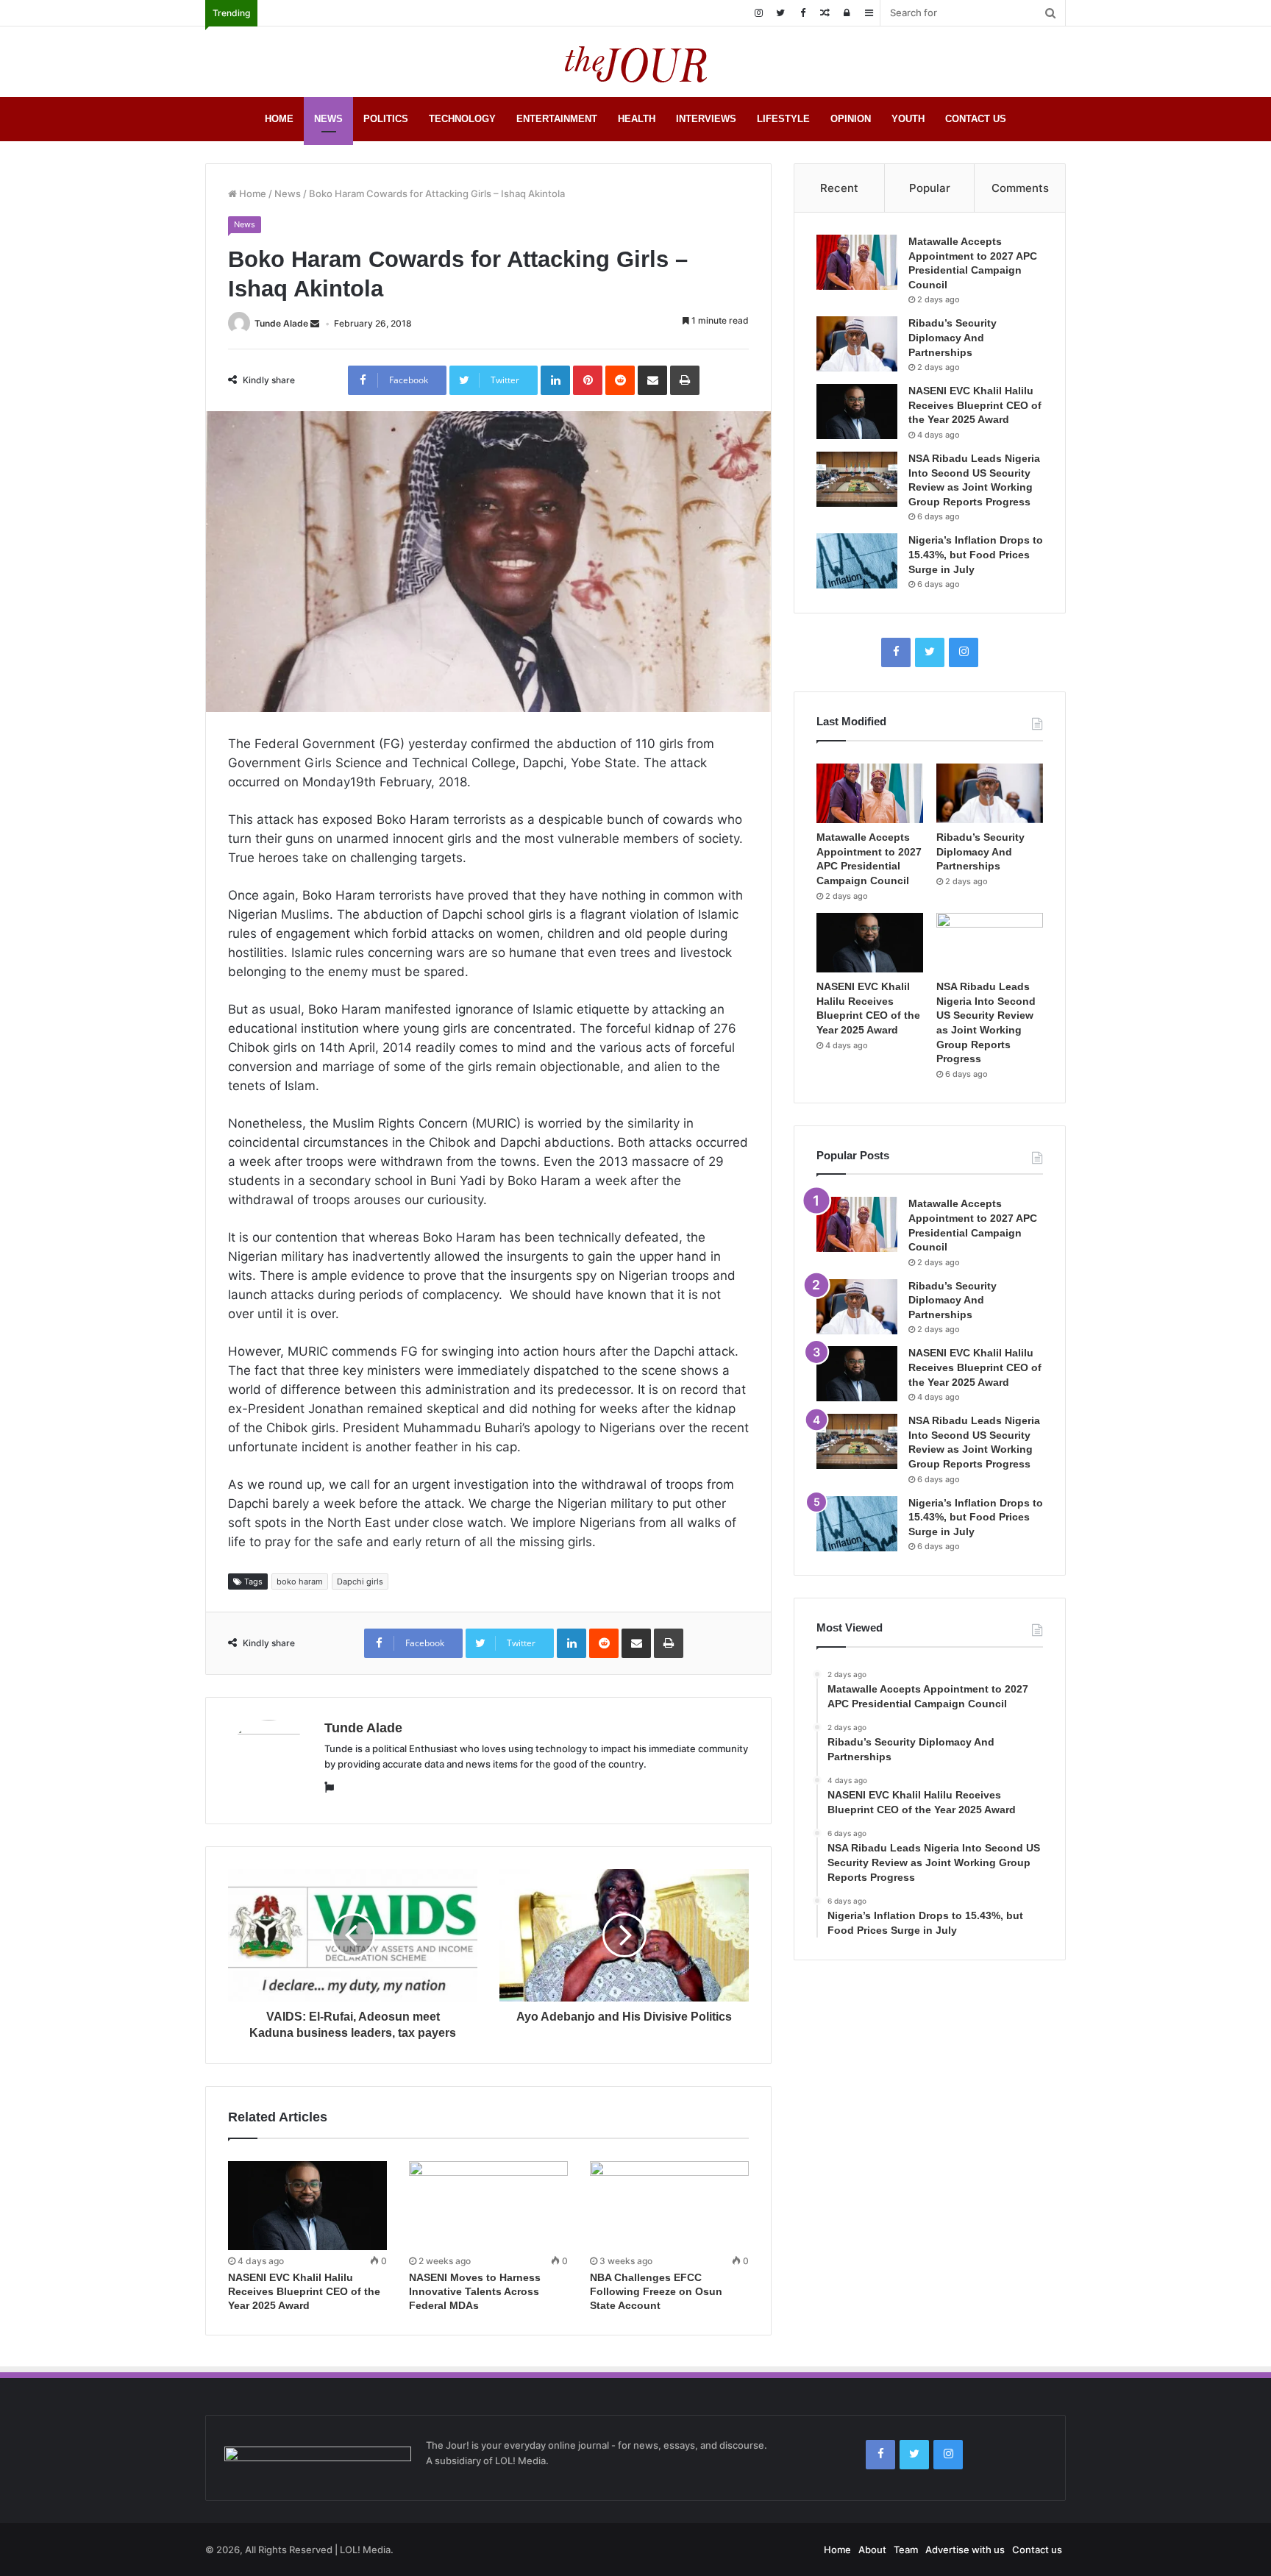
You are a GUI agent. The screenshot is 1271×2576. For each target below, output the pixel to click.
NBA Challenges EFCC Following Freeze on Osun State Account (656, 2291)
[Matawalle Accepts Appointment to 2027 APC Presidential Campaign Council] (857, 262)
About (872, 2550)
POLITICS (386, 119)
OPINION (851, 119)
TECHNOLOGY (462, 119)
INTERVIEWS (706, 119)
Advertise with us (965, 2550)
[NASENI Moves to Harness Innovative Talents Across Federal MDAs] (488, 2206)
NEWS (328, 119)
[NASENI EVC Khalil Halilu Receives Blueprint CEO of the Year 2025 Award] (307, 2206)
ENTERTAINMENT (557, 119)
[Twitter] (780, 13)
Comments (1020, 188)
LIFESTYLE (783, 119)
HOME (279, 119)
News (288, 193)
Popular (930, 188)
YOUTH (908, 119)
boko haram (300, 1581)
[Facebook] (802, 13)
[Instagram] (758, 13)
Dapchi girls (360, 1581)
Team (906, 2550)
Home (252, 193)
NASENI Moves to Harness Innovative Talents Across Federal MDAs (475, 2291)
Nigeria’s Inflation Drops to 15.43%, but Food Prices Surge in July (976, 554)
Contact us (1037, 2550)
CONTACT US (976, 119)
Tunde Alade (281, 323)
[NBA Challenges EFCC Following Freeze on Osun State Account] (669, 2206)
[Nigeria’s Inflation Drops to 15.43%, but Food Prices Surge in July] (857, 561)
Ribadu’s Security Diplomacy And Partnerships (953, 337)
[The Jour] (635, 62)
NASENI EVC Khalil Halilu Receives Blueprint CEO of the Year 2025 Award (304, 2291)
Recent (839, 188)
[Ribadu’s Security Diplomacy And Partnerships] (857, 344)
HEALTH (637, 119)
